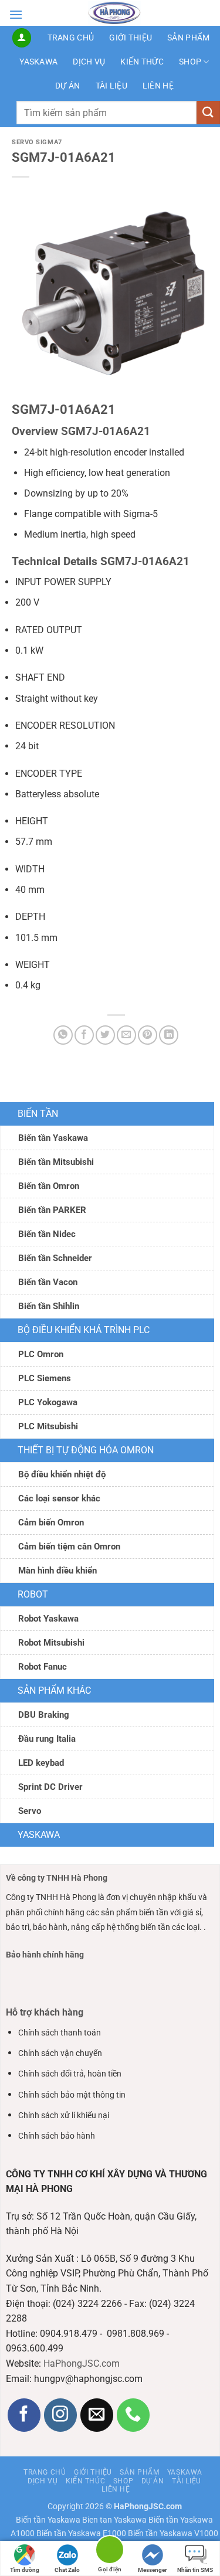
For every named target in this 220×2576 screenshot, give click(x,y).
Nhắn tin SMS (195, 2570)
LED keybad (41, 1763)
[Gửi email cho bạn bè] (126, 1035)
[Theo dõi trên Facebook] (24, 2415)
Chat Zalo (67, 2570)
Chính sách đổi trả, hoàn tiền (70, 2074)
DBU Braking (44, 1715)
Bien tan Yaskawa (114, 2520)
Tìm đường (25, 2570)
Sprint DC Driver (50, 1787)
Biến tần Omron (49, 1186)
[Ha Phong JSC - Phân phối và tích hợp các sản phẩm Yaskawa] (114, 13)
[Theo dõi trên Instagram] (61, 2415)
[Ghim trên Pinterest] (148, 1035)
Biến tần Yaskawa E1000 (81, 2533)
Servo (30, 1811)
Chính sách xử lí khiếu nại (64, 2115)
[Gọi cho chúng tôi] (133, 2415)
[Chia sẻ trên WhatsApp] (63, 1035)
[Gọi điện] (110, 2552)
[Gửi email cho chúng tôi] (97, 2415)
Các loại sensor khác (59, 1498)
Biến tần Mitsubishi (56, 1162)
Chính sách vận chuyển (60, 2053)
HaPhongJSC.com (82, 2363)
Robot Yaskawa (48, 1619)
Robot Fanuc (43, 1667)
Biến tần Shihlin (49, 1306)
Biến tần (38, 1114)
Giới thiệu (131, 38)
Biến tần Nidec (47, 1234)
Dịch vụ (89, 62)
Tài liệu (111, 86)
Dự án (67, 86)
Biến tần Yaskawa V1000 (173, 2533)
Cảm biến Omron (51, 1523)
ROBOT (33, 1594)
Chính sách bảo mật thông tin (72, 2095)
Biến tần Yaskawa (53, 1138)
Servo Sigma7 (37, 142)
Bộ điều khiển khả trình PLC (84, 1330)
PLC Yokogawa (48, 1402)
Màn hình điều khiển (57, 1571)
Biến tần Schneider (55, 1258)
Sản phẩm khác (54, 1690)
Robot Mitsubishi (51, 1643)
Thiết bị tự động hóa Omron (86, 1450)
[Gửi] (208, 112)
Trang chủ (71, 38)
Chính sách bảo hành (57, 2136)
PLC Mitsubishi (48, 1426)
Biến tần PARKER (52, 1210)
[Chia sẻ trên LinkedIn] (169, 1035)
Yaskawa (38, 62)
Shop (190, 62)
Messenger (153, 2570)
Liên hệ (158, 86)
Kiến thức (142, 62)
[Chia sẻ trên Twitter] (105, 1035)
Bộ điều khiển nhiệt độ (62, 1474)
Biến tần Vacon (48, 1282)
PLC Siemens (45, 1378)
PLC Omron (41, 1354)
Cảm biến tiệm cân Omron (69, 1547)
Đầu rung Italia (47, 1739)
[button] (16, 14)
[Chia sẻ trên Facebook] (84, 1035)
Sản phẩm (188, 38)
